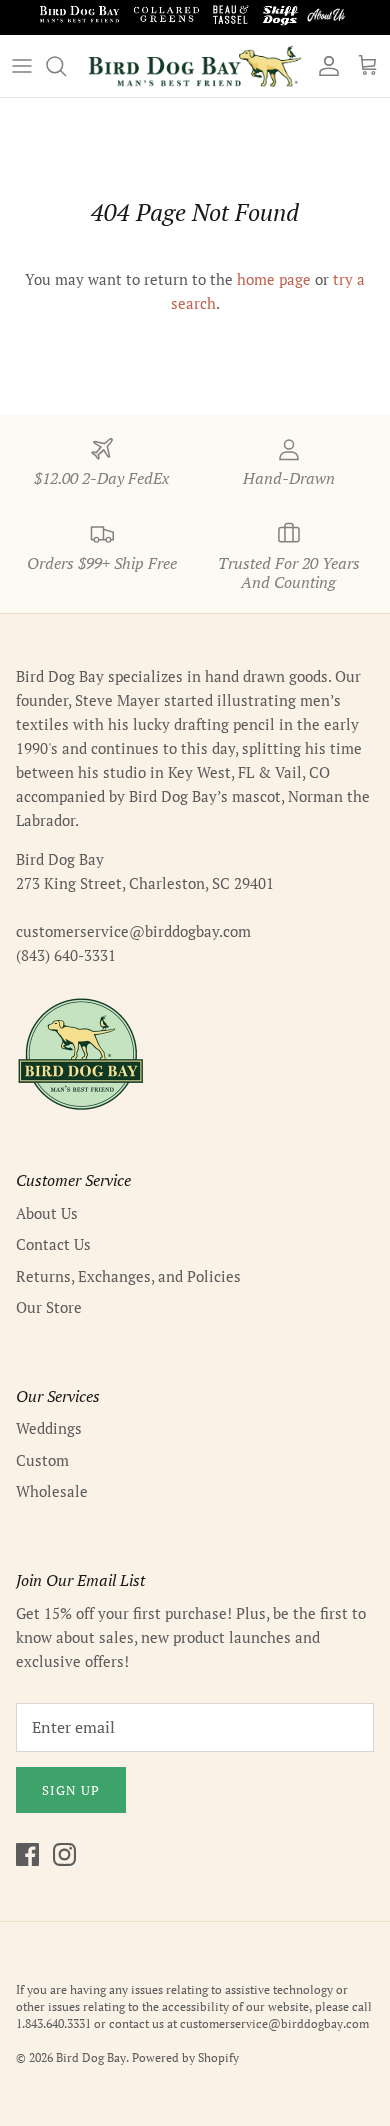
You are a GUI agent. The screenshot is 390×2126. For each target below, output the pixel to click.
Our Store (49, 1307)
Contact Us (53, 1244)
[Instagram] (64, 1854)
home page (274, 279)
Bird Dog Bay (91, 2057)
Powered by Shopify (185, 2057)
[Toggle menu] (22, 66)
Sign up (71, 1790)
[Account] (324, 66)
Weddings (49, 1428)
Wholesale (52, 1491)
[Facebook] (27, 1854)
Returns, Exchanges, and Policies (128, 1276)
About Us (47, 1213)
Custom (42, 1460)
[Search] (66, 66)
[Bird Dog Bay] (195, 66)
